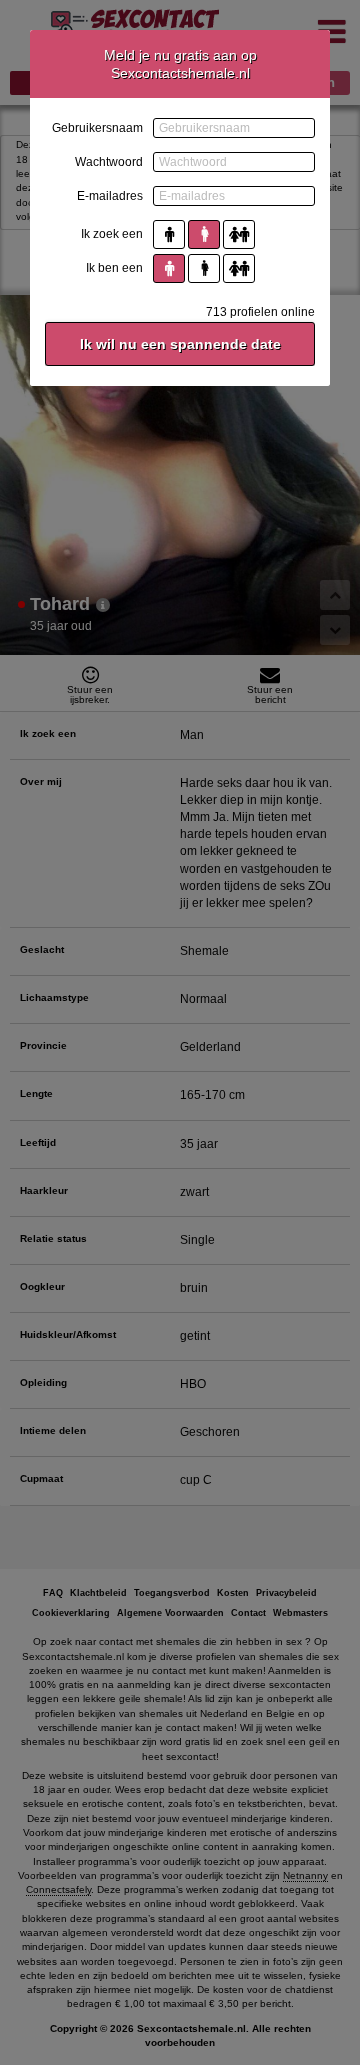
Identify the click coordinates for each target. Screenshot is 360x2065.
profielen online (260, 312)
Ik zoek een (112, 234)
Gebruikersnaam (97, 128)
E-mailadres (110, 196)
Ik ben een (114, 268)
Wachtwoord (109, 162)
